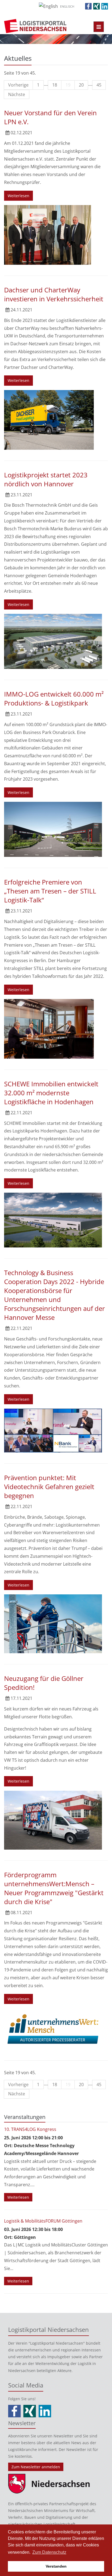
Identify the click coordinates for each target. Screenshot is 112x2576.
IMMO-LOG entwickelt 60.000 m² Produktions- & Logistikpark (54, 698)
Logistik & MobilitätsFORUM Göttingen (43, 2221)
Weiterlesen (18, 196)
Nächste (17, 94)
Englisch (67, 6)
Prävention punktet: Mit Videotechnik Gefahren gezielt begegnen (49, 1487)
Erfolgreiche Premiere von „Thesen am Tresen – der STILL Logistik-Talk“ (50, 891)
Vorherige (18, 85)
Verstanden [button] (56, 2566)
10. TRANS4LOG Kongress (30, 2129)
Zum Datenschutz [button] (49, 2552)
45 (99, 85)
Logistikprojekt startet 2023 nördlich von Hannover (46, 479)
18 (55, 85)
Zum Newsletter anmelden (36, 2467)
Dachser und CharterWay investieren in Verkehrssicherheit (54, 294)
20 (81, 85)
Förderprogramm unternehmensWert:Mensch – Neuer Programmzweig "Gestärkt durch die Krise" (54, 1888)
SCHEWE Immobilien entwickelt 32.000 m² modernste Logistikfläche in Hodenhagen (51, 1093)
